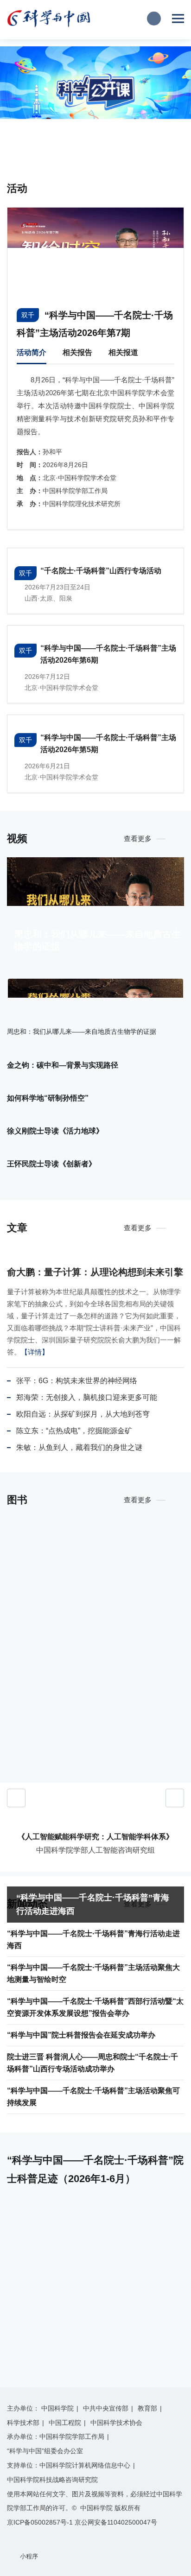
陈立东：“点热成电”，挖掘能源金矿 (74, 1431)
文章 (17, 1228)
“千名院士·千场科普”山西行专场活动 (101, 571)
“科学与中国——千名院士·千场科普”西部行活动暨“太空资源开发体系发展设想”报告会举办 (95, 2007)
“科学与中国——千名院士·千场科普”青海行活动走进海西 (93, 1904)
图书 (17, 1500)
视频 (17, 839)
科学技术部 (23, 2423)
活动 (17, 188)
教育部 (147, 2408)
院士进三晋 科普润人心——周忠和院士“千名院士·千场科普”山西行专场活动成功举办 (92, 2063)
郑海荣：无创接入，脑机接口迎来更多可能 (87, 1397)
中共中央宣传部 (106, 2408)
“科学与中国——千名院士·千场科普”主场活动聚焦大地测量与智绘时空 (93, 1973)
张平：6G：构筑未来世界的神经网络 (77, 1381)
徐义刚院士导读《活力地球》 (55, 1131)
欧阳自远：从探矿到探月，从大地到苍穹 (83, 1414)
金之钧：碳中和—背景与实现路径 (63, 1065)
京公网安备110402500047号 (116, 2522)
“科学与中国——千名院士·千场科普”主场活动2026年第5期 (108, 744)
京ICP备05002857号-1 (40, 2522)
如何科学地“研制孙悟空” (48, 1098)
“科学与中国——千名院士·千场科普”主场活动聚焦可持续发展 (93, 2097)
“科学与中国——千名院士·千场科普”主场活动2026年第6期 (108, 654)
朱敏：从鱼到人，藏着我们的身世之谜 (79, 1447)
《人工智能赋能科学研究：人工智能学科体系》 (95, 1837)
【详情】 (35, 1352)
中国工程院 (65, 2423)
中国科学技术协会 (116, 2423)
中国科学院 (57, 2408)
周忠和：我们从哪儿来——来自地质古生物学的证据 (97, 940)
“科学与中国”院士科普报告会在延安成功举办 (81, 2035)
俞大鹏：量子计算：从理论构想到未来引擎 (95, 1272)
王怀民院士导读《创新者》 (51, 1164)
